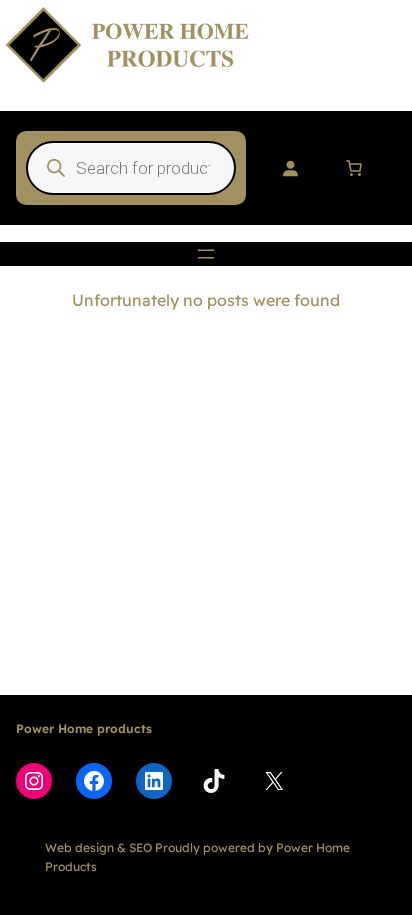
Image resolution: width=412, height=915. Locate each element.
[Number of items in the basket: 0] (354, 168)
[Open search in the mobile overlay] (131, 168)
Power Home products (84, 728)
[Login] (290, 168)
